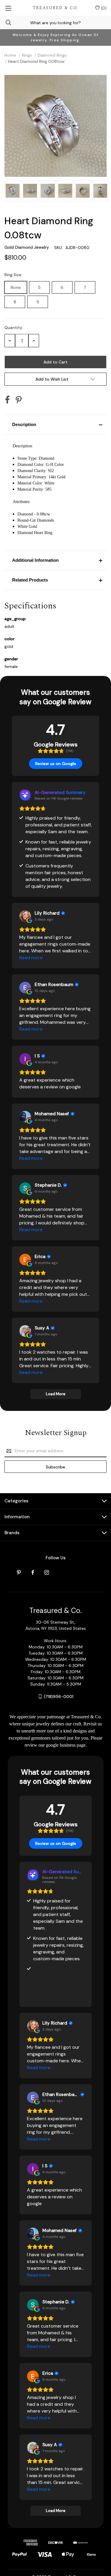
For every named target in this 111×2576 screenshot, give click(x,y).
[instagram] (47, 1572)
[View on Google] (25, 916)
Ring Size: (14, 275)
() (103, 8)
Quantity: (14, 327)
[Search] (6, 23)
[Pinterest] (19, 400)
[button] (55, 425)
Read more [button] (31, 958)
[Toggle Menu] (8, 8)
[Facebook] (7, 400)
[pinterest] (19, 1572)
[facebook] (33, 1572)
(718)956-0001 (59, 1696)
